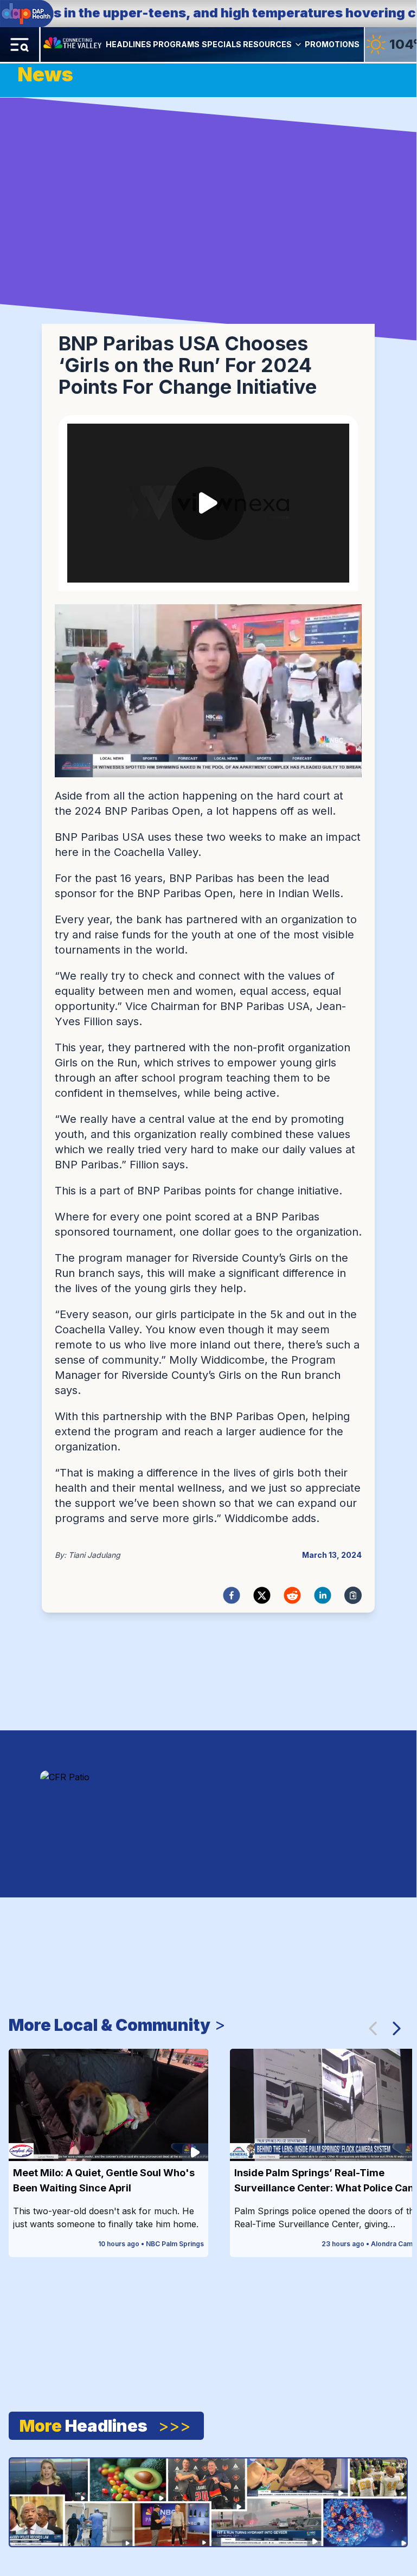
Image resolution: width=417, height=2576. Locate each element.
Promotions (332, 44)
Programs (176, 44)
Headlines (129, 44)
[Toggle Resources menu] (298, 44)
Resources (267, 44)
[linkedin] (323, 1595)
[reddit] (292, 1595)
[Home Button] (73, 44)
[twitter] (262, 1595)
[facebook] (232, 1595)
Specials (222, 44)
